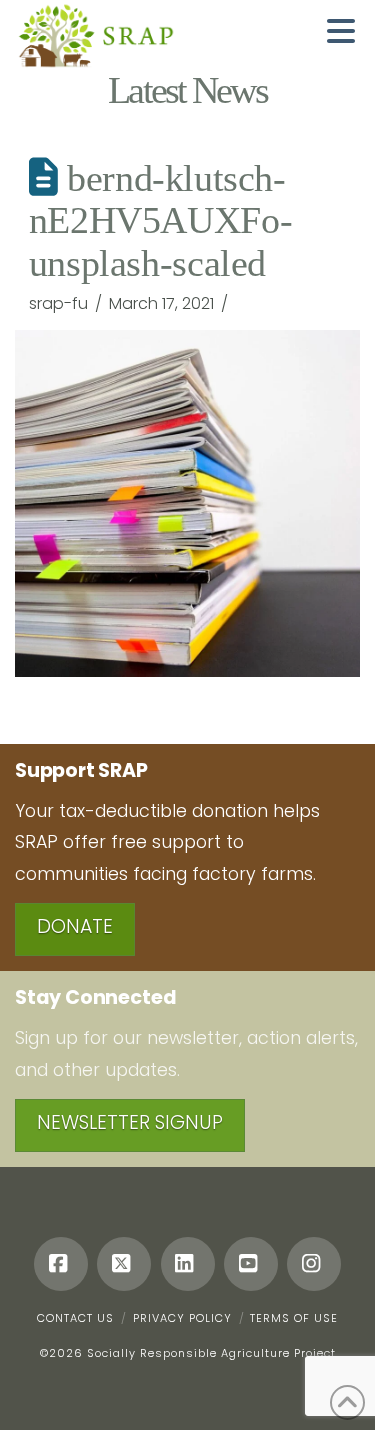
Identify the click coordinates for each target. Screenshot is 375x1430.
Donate (75, 926)
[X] (124, 1264)
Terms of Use (294, 1318)
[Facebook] (61, 1264)
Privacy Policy (182, 1318)
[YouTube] (251, 1264)
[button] (341, 31)
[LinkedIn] (188, 1264)
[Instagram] (314, 1264)
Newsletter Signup (130, 1122)
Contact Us (75, 1318)
